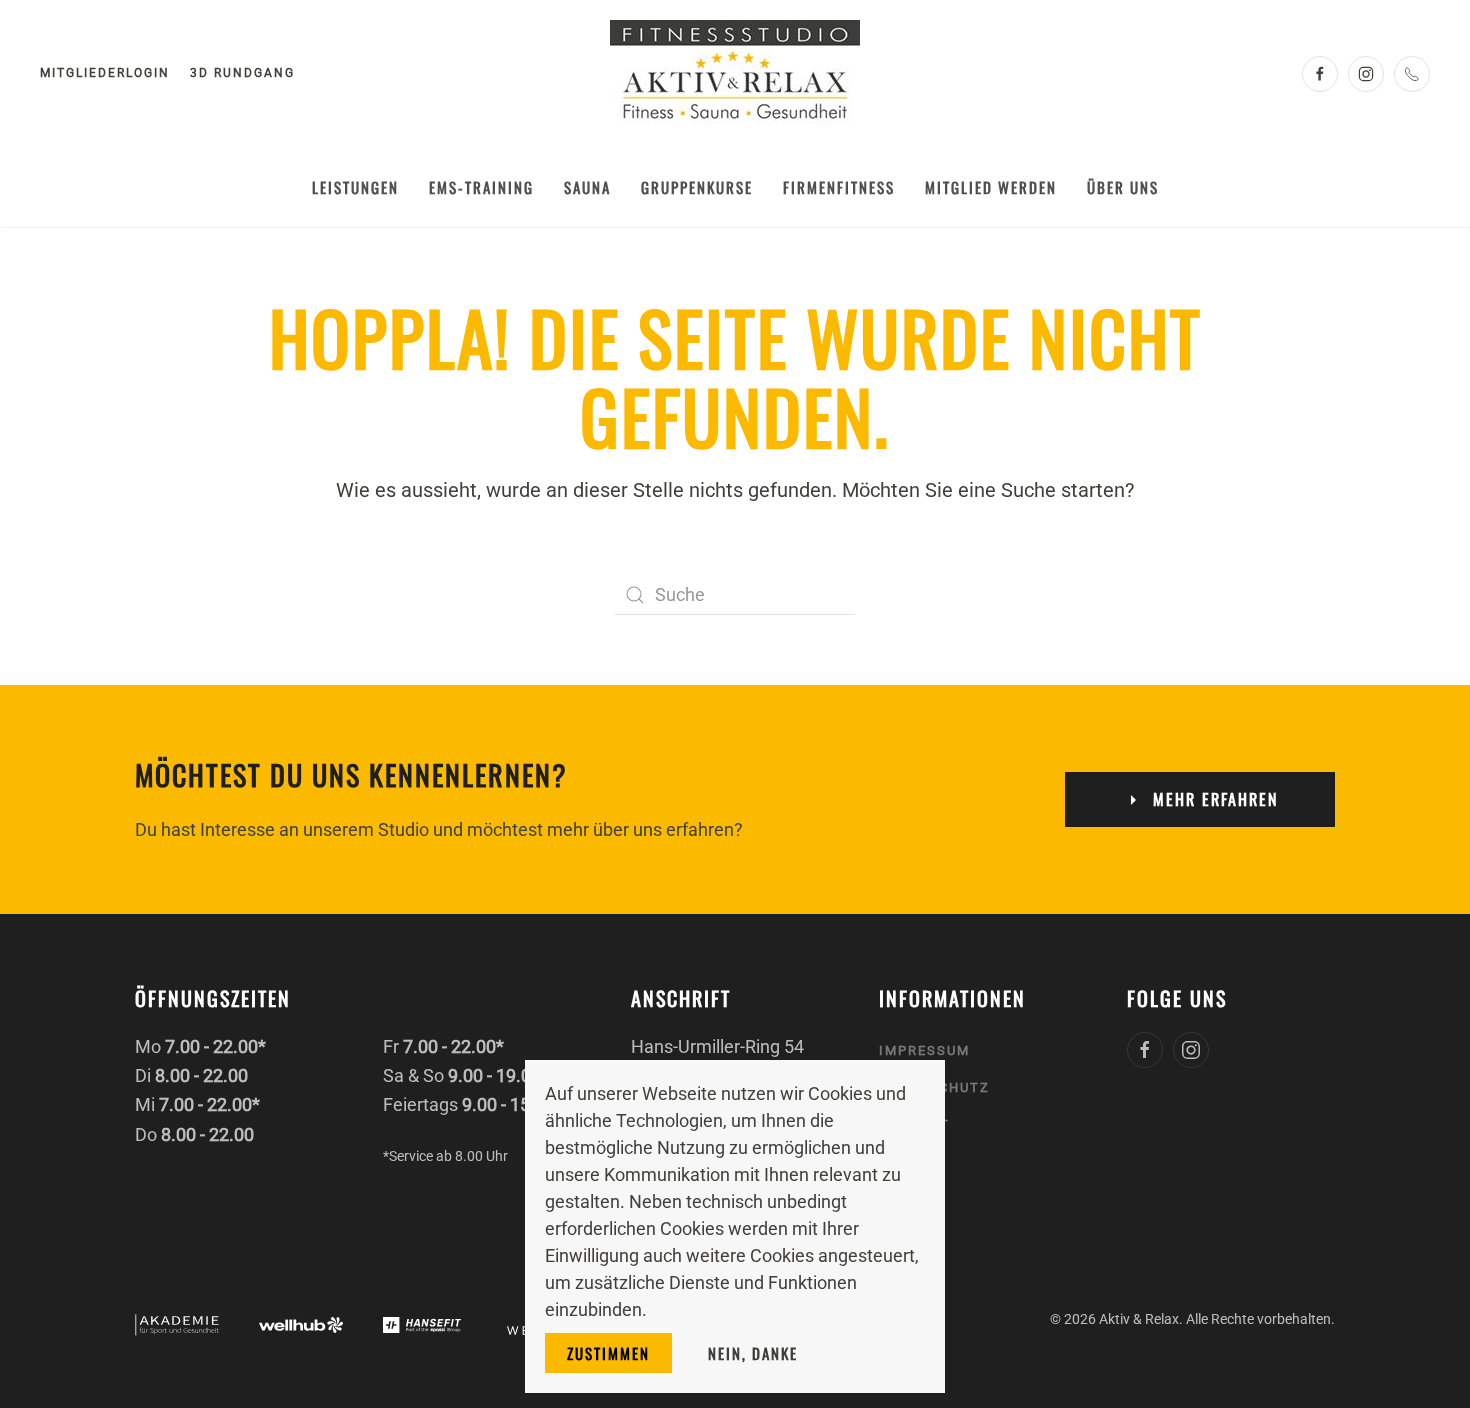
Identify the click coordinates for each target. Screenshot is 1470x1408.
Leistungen (355, 187)
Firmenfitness (839, 187)
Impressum (924, 1050)
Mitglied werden (991, 187)
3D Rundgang (242, 73)
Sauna (587, 187)
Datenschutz (934, 1087)
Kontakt (914, 1124)
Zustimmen (608, 1353)
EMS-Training (481, 187)
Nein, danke (753, 1353)
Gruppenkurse (697, 187)
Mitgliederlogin (105, 73)
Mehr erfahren (1215, 799)
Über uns (1123, 187)
